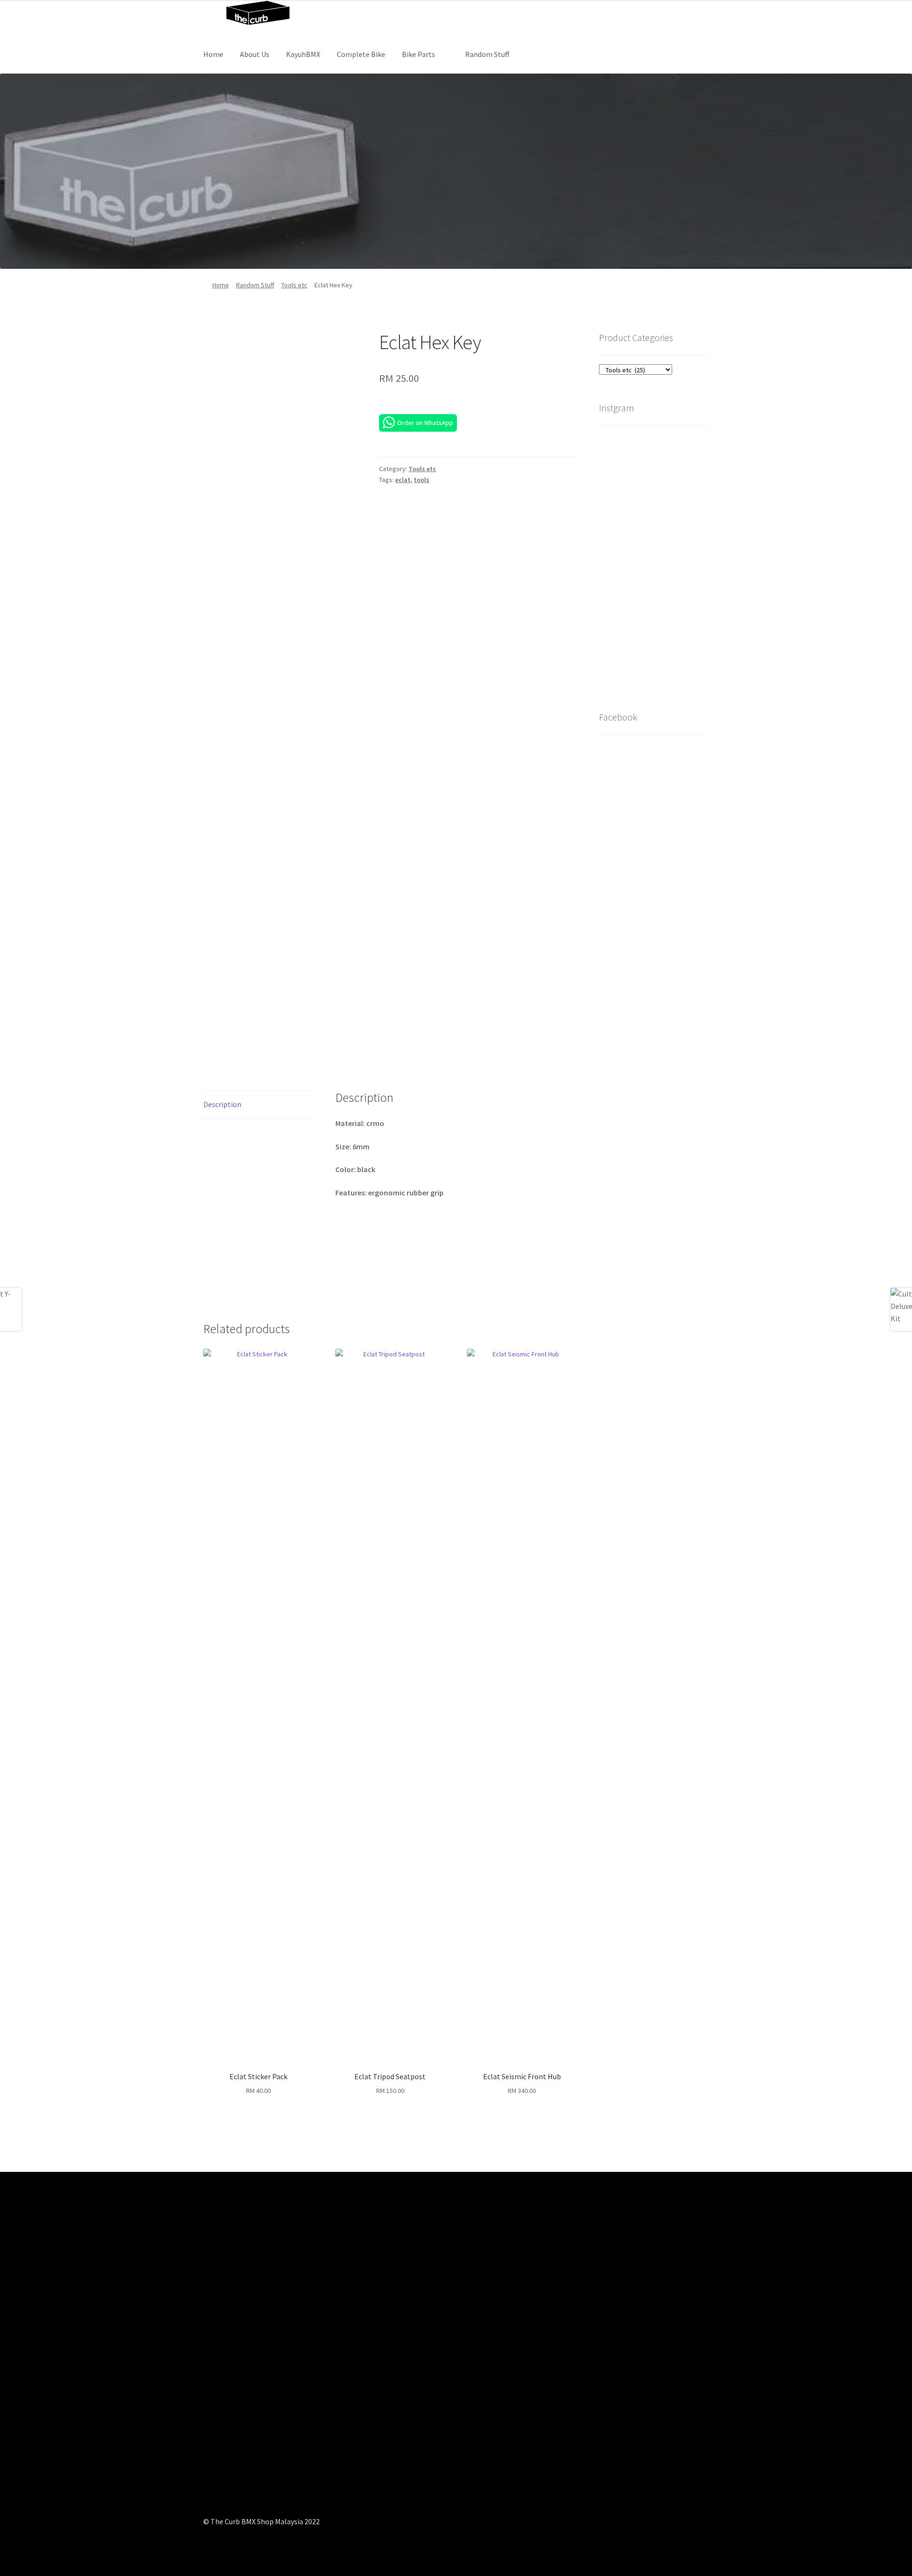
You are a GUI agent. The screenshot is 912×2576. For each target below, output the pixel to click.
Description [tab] (222, 1104)
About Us (255, 54)
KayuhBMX (303, 54)
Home (213, 54)
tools (422, 480)
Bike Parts (418, 54)
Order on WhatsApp (425, 423)
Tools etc (294, 285)
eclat (403, 480)
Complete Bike (361, 54)
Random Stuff (487, 54)
